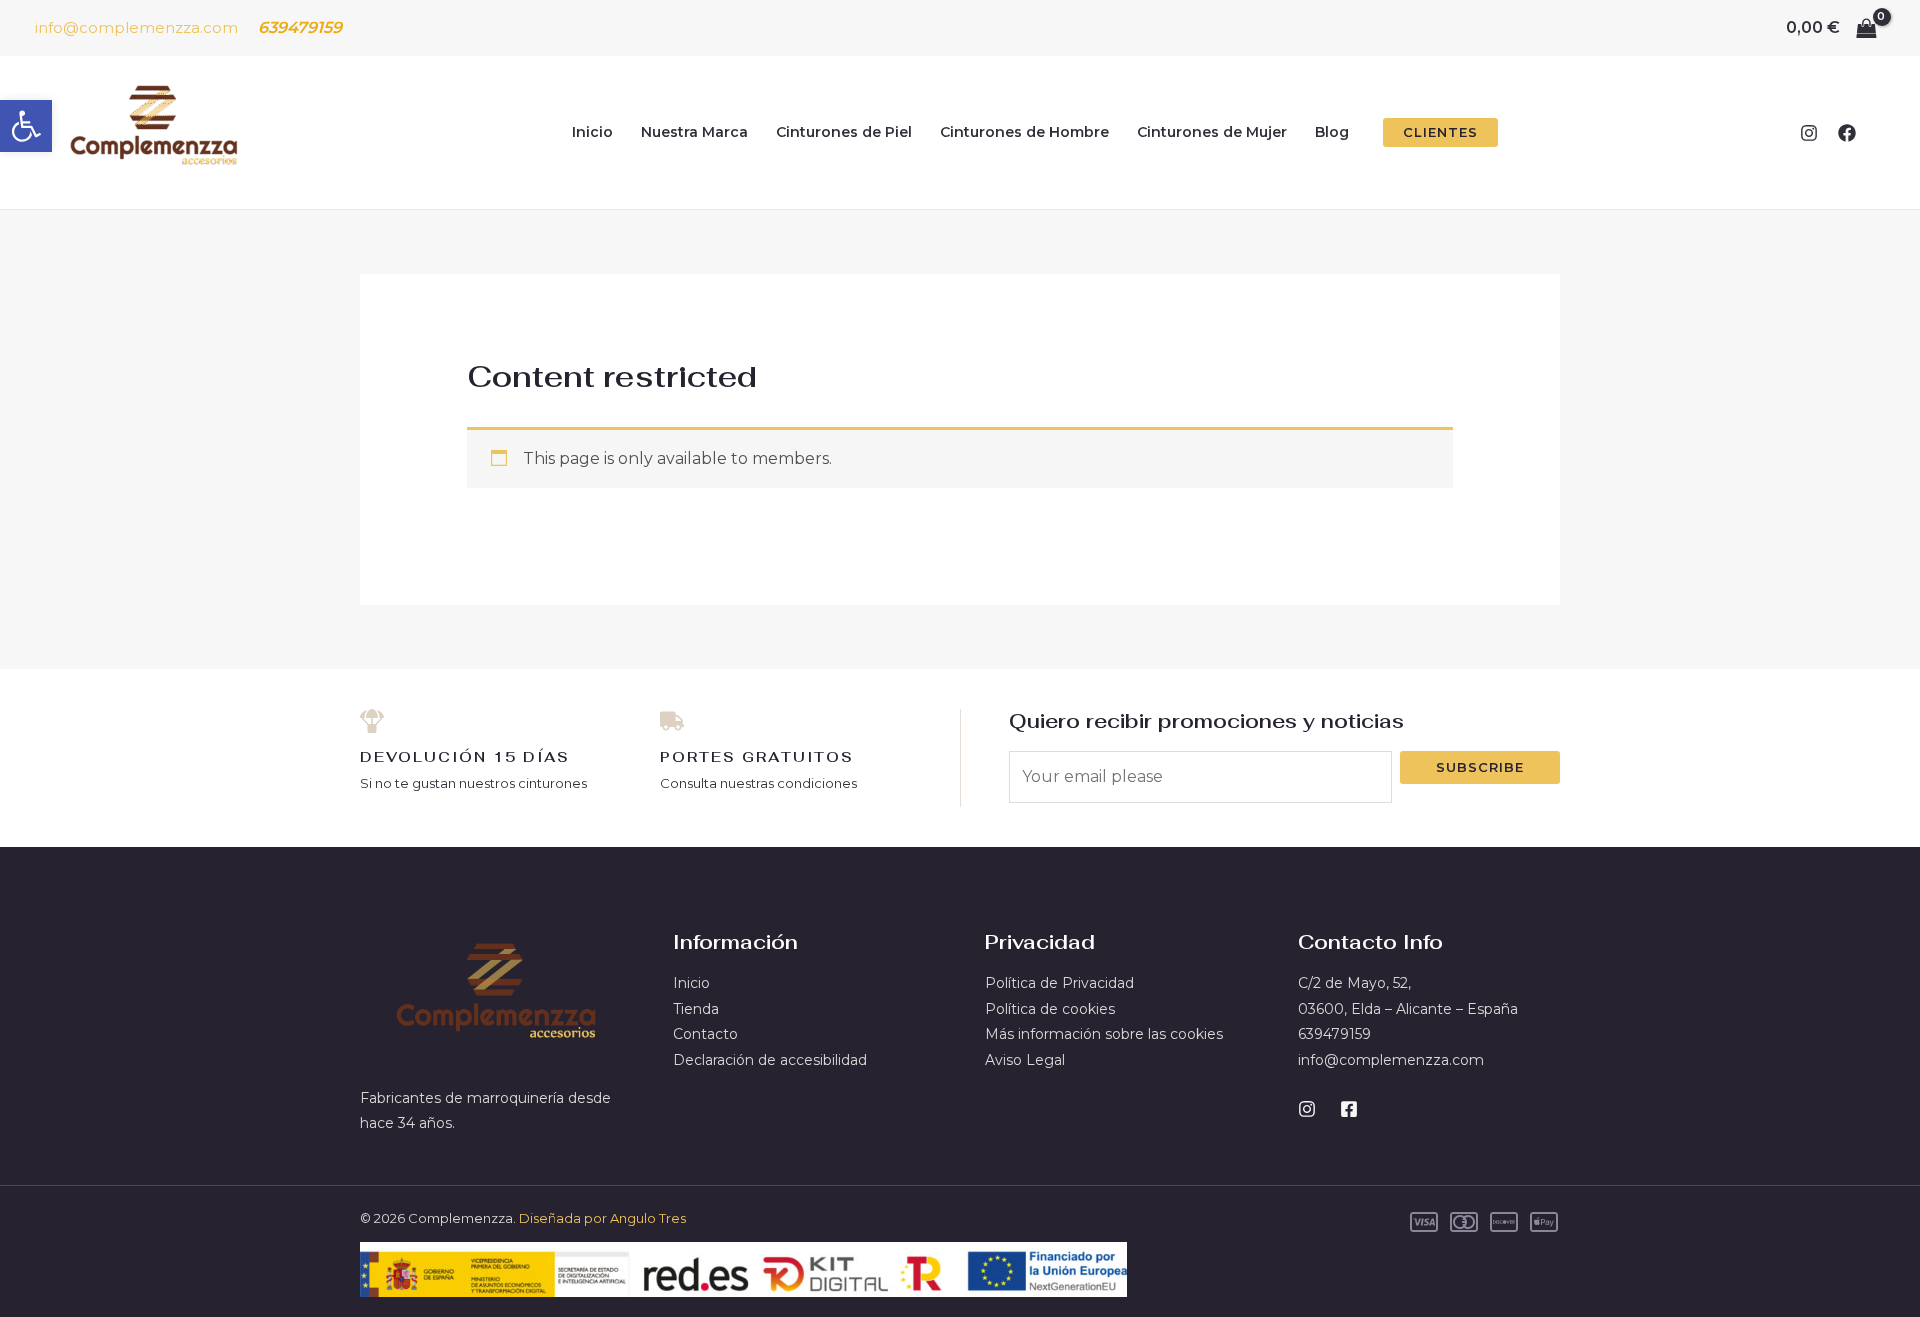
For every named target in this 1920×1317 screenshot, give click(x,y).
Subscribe (1480, 767)
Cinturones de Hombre (1024, 132)
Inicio (592, 132)
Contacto (705, 1034)
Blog (1332, 132)
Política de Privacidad (1059, 983)
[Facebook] (1847, 133)
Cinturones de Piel (844, 132)
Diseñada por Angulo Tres (602, 1218)
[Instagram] (1809, 133)
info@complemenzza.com (136, 27)
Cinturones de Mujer (1212, 132)
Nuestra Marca (694, 132)
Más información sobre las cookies (1104, 1034)
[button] (26, 126)
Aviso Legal (1025, 1060)
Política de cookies (1050, 1009)
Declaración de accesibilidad (770, 1060)
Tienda (696, 1009)
